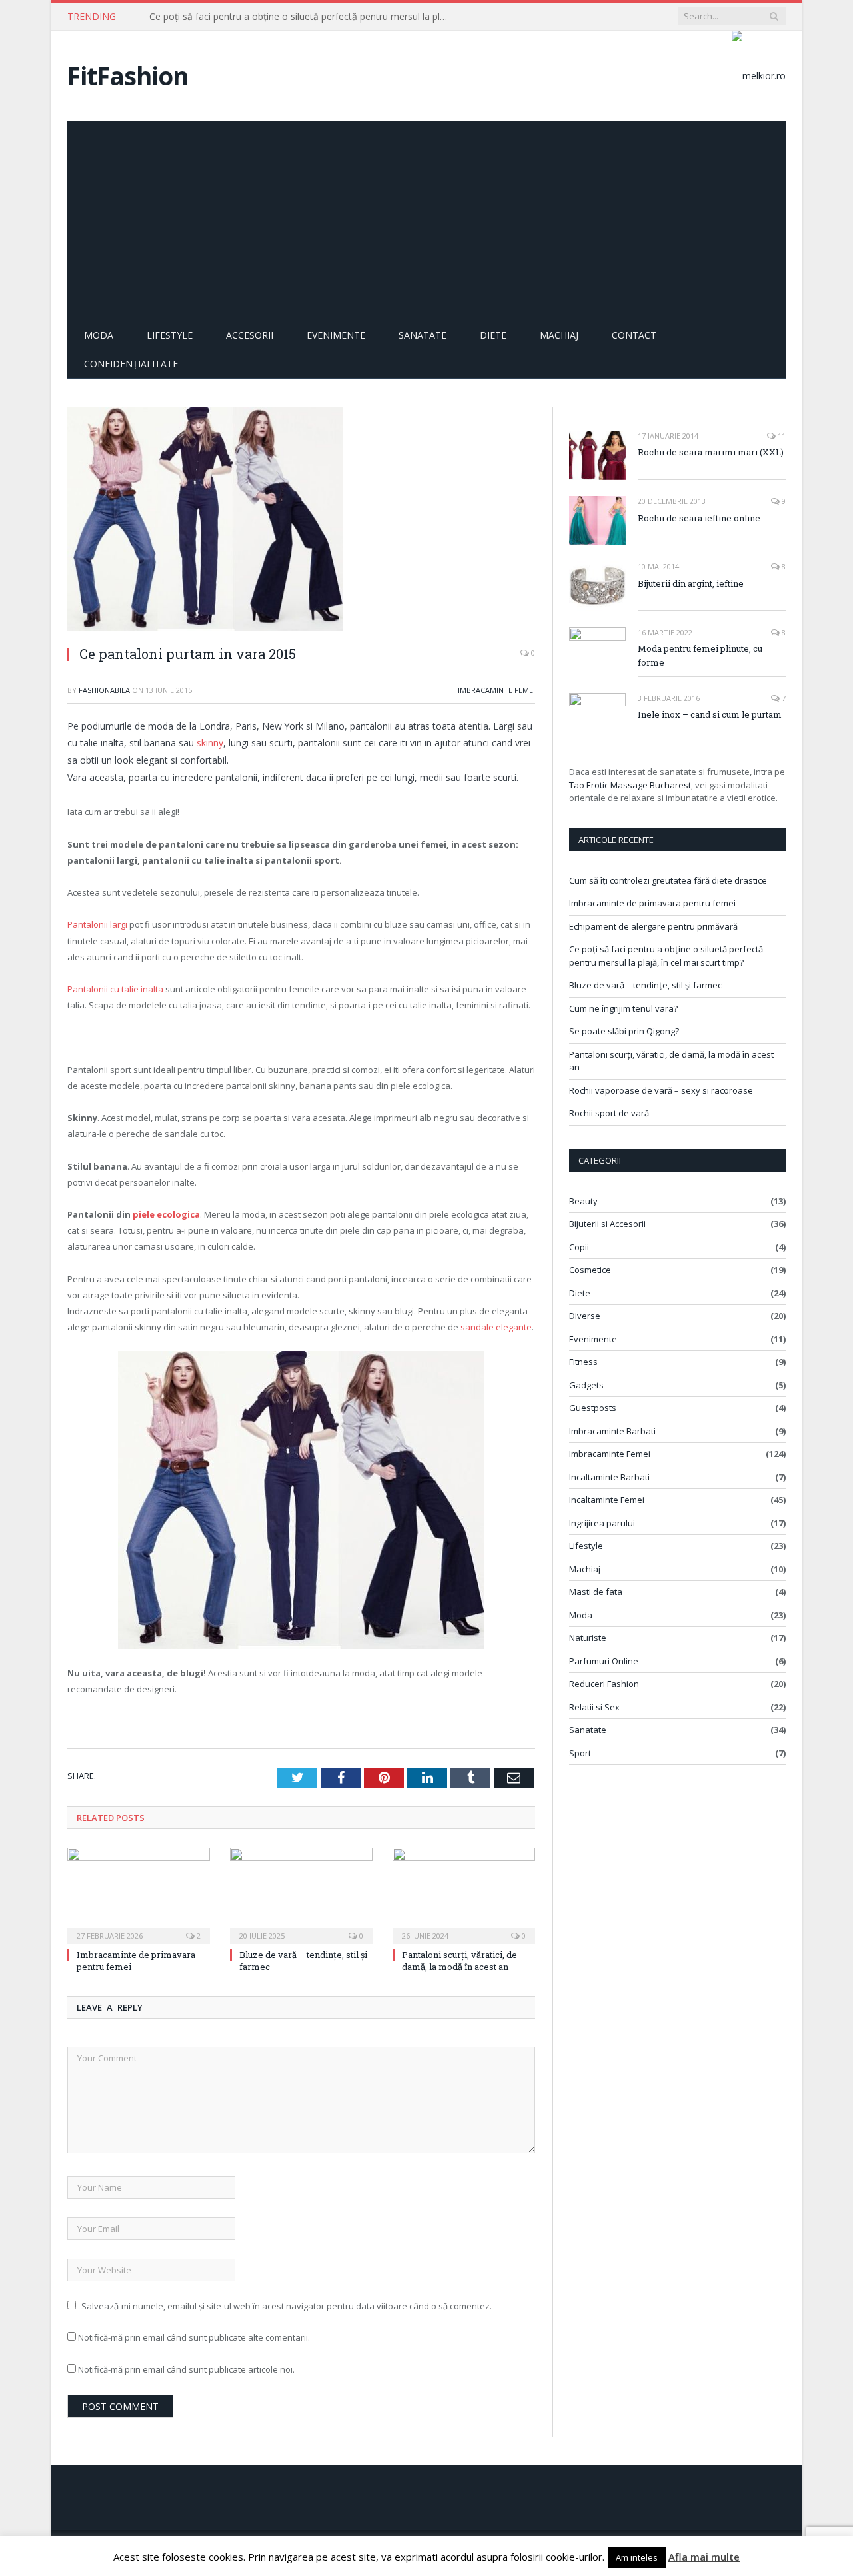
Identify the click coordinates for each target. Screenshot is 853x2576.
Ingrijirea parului (602, 1523)
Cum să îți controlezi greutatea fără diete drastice (668, 880)
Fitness (583, 1362)
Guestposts (593, 1408)
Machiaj (559, 335)
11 (781, 436)
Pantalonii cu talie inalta (115, 989)
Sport (580, 1753)
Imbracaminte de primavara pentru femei (652, 903)
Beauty (583, 1201)
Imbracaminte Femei (496, 690)
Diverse (585, 1316)
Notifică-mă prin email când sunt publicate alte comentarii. (194, 2337)
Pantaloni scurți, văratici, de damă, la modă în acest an (459, 1961)
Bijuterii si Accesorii (607, 1224)
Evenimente (336, 335)
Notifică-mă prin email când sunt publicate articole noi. (186, 2369)
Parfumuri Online (604, 1661)
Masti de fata (596, 1592)
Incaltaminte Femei (607, 1500)
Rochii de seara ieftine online (699, 518)
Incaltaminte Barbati (609, 1477)
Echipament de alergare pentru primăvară (653, 926)
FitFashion (128, 76)
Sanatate (423, 335)
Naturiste (588, 1638)
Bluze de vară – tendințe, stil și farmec (645, 985)
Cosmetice (590, 1270)
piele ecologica (166, 1214)
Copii (579, 1247)
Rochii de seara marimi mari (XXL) (711, 452)
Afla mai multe (704, 2557)
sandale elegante (496, 1327)
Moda (99, 335)
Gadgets (586, 1385)
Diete (493, 335)
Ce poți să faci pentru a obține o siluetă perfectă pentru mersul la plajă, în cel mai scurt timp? (303, 17)
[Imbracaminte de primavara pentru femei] (139, 1894)
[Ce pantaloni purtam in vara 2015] (301, 521)
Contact (634, 335)
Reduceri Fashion (604, 1684)
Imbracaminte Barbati (612, 1431)
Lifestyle (170, 335)
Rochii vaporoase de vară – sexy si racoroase (661, 1090)
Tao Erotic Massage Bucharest (630, 785)
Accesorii (250, 335)
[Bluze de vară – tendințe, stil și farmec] (301, 1894)
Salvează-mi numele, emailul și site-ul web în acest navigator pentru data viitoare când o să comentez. (287, 2306)
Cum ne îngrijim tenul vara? (623, 1008)
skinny (210, 743)
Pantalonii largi (97, 924)
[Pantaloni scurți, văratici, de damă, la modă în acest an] (464, 1894)
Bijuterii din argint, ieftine (691, 583)
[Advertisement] (426, 221)
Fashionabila (104, 690)
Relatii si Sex (594, 1707)
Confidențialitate (131, 364)
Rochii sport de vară (609, 1113)
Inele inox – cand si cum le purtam (710, 714)
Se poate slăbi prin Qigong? (624, 1031)
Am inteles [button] (637, 2557)
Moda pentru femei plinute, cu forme (700, 655)
